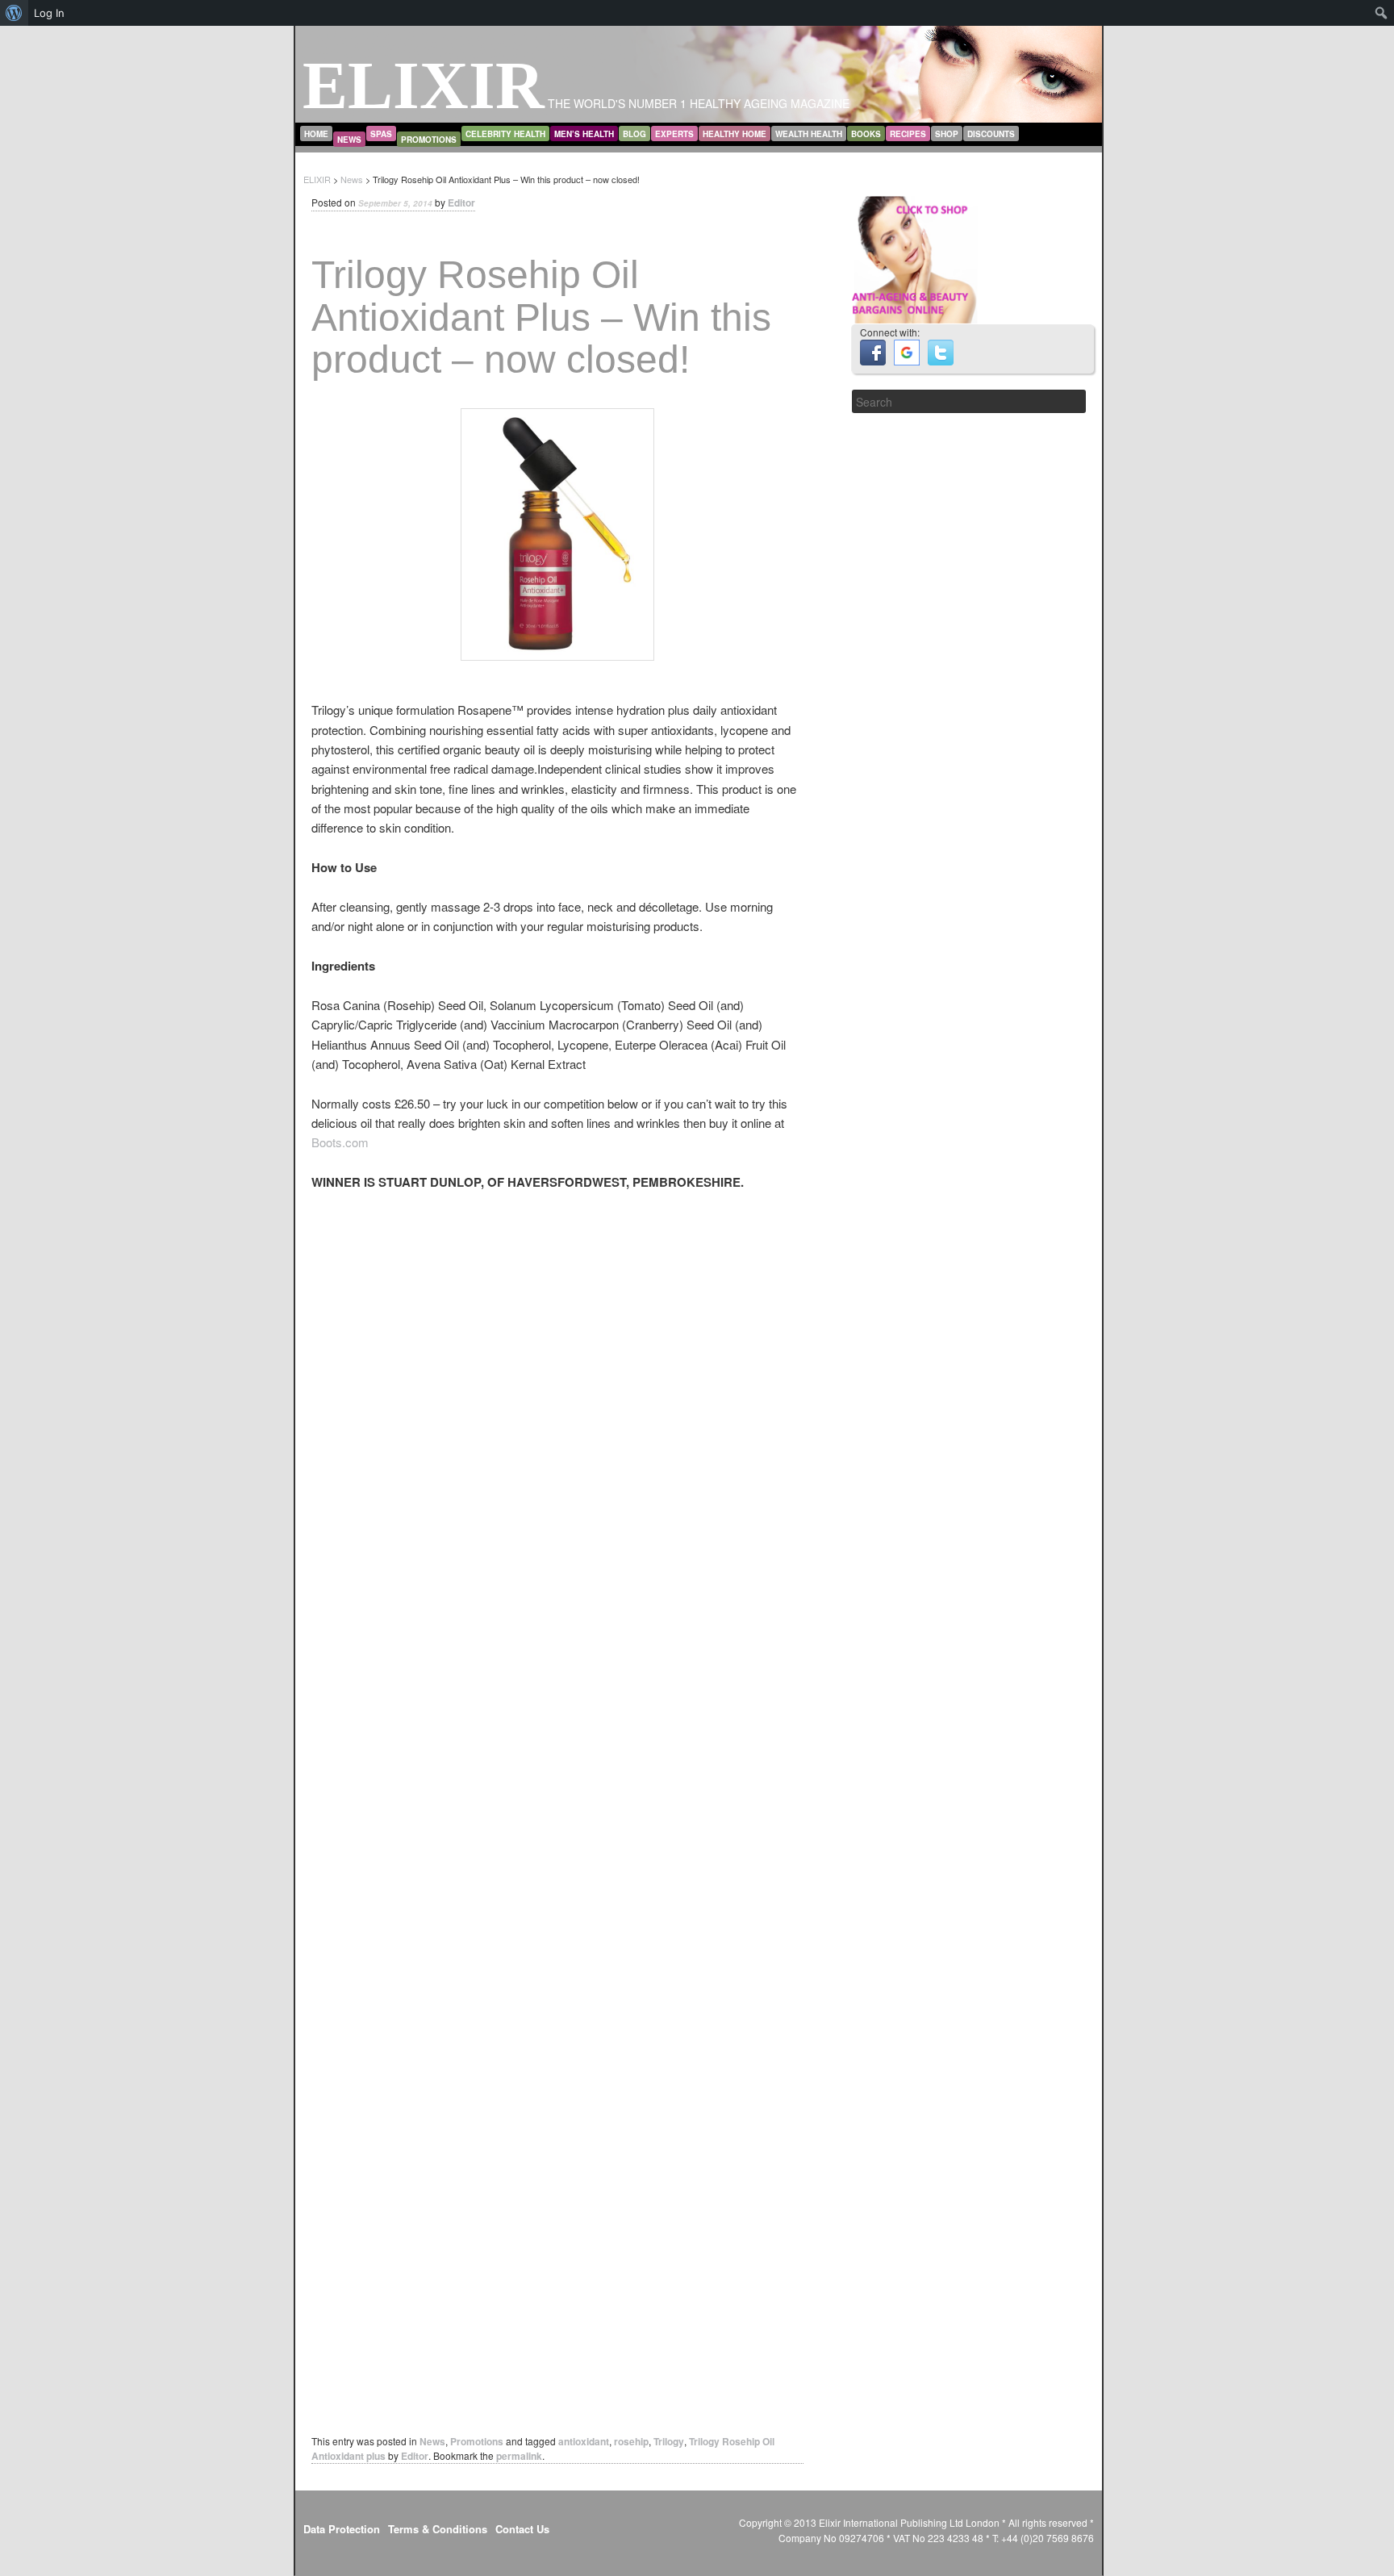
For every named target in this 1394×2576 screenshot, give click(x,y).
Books (866, 134)
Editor (461, 202)
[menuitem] (14, 13)
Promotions (429, 140)
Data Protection (342, 2529)
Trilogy (669, 2441)
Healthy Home (735, 134)
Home (316, 134)
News (349, 140)
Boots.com (340, 1142)
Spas (381, 134)
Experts (674, 134)
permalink (519, 2456)
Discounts (991, 134)
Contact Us (522, 2529)
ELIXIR (424, 85)
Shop (947, 134)
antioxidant (584, 2441)
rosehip (631, 2441)
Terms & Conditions (438, 2529)
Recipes (908, 134)
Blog (634, 134)
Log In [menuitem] (49, 13)
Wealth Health (809, 134)
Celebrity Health (505, 134)
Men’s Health (584, 134)
